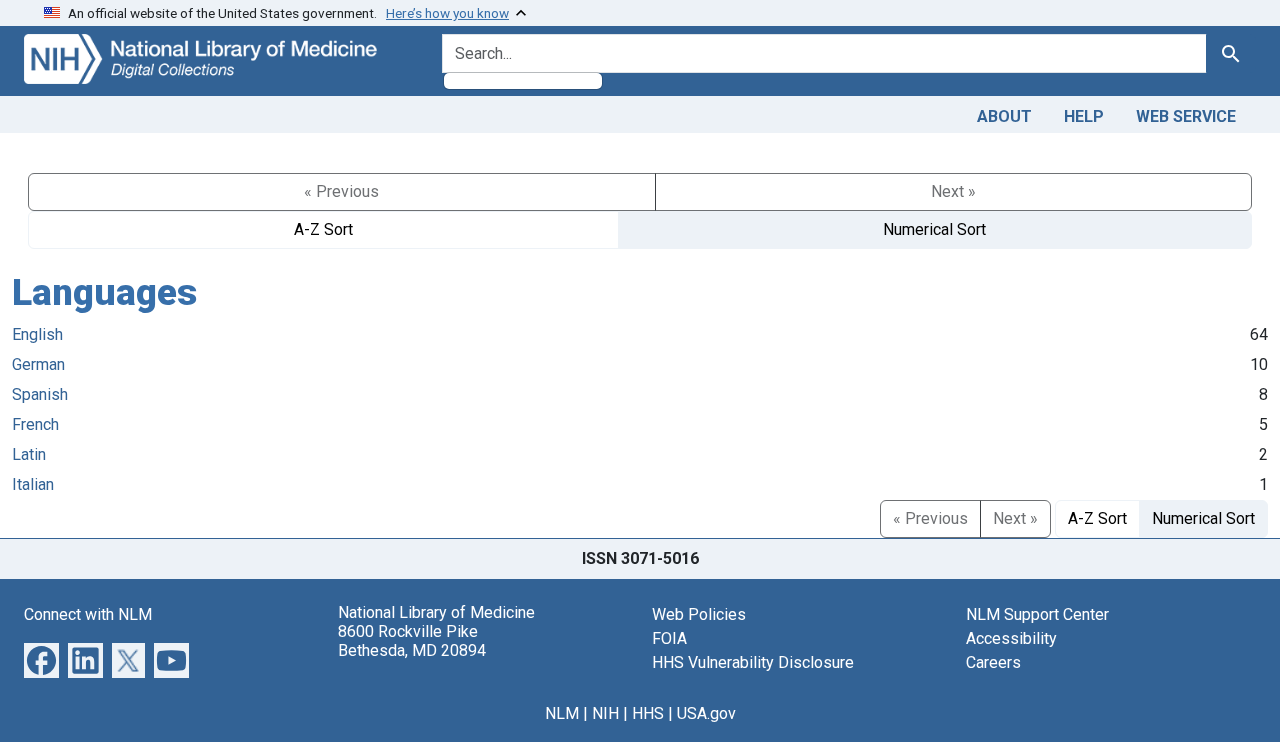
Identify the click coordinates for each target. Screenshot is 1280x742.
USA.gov (706, 713)
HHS (648, 713)
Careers (993, 662)
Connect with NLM (88, 614)
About (1004, 116)
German (38, 364)
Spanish (40, 394)
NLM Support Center (1037, 614)
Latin (29, 454)
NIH (605, 713)
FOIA (669, 638)
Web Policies (699, 614)
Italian (33, 484)
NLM (562, 713)
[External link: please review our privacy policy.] (41, 658)
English (37, 334)
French (35, 424)
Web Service (1186, 116)
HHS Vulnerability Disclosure (753, 662)
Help (1084, 116)
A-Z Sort (323, 229)
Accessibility (1011, 638)
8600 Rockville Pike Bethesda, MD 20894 (412, 641)
